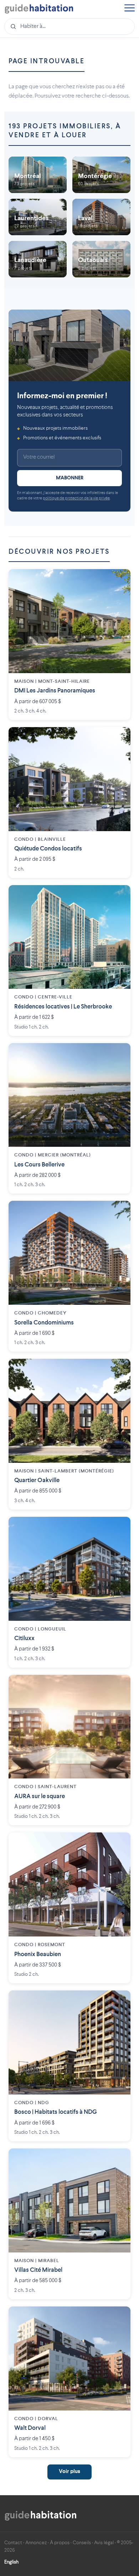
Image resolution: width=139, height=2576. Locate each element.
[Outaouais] (101, 259)
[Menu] (129, 9)
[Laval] (101, 217)
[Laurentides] (38, 217)
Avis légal (104, 2543)
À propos (60, 2543)
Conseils (82, 2543)
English (11, 2562)
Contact (13, 2543)
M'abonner (70, 478)
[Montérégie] (101, 175)
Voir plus (69, 2472)
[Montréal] (38, 175)
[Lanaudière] (38, 259)
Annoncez (36, 2543)
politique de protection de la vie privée (76, 499)
